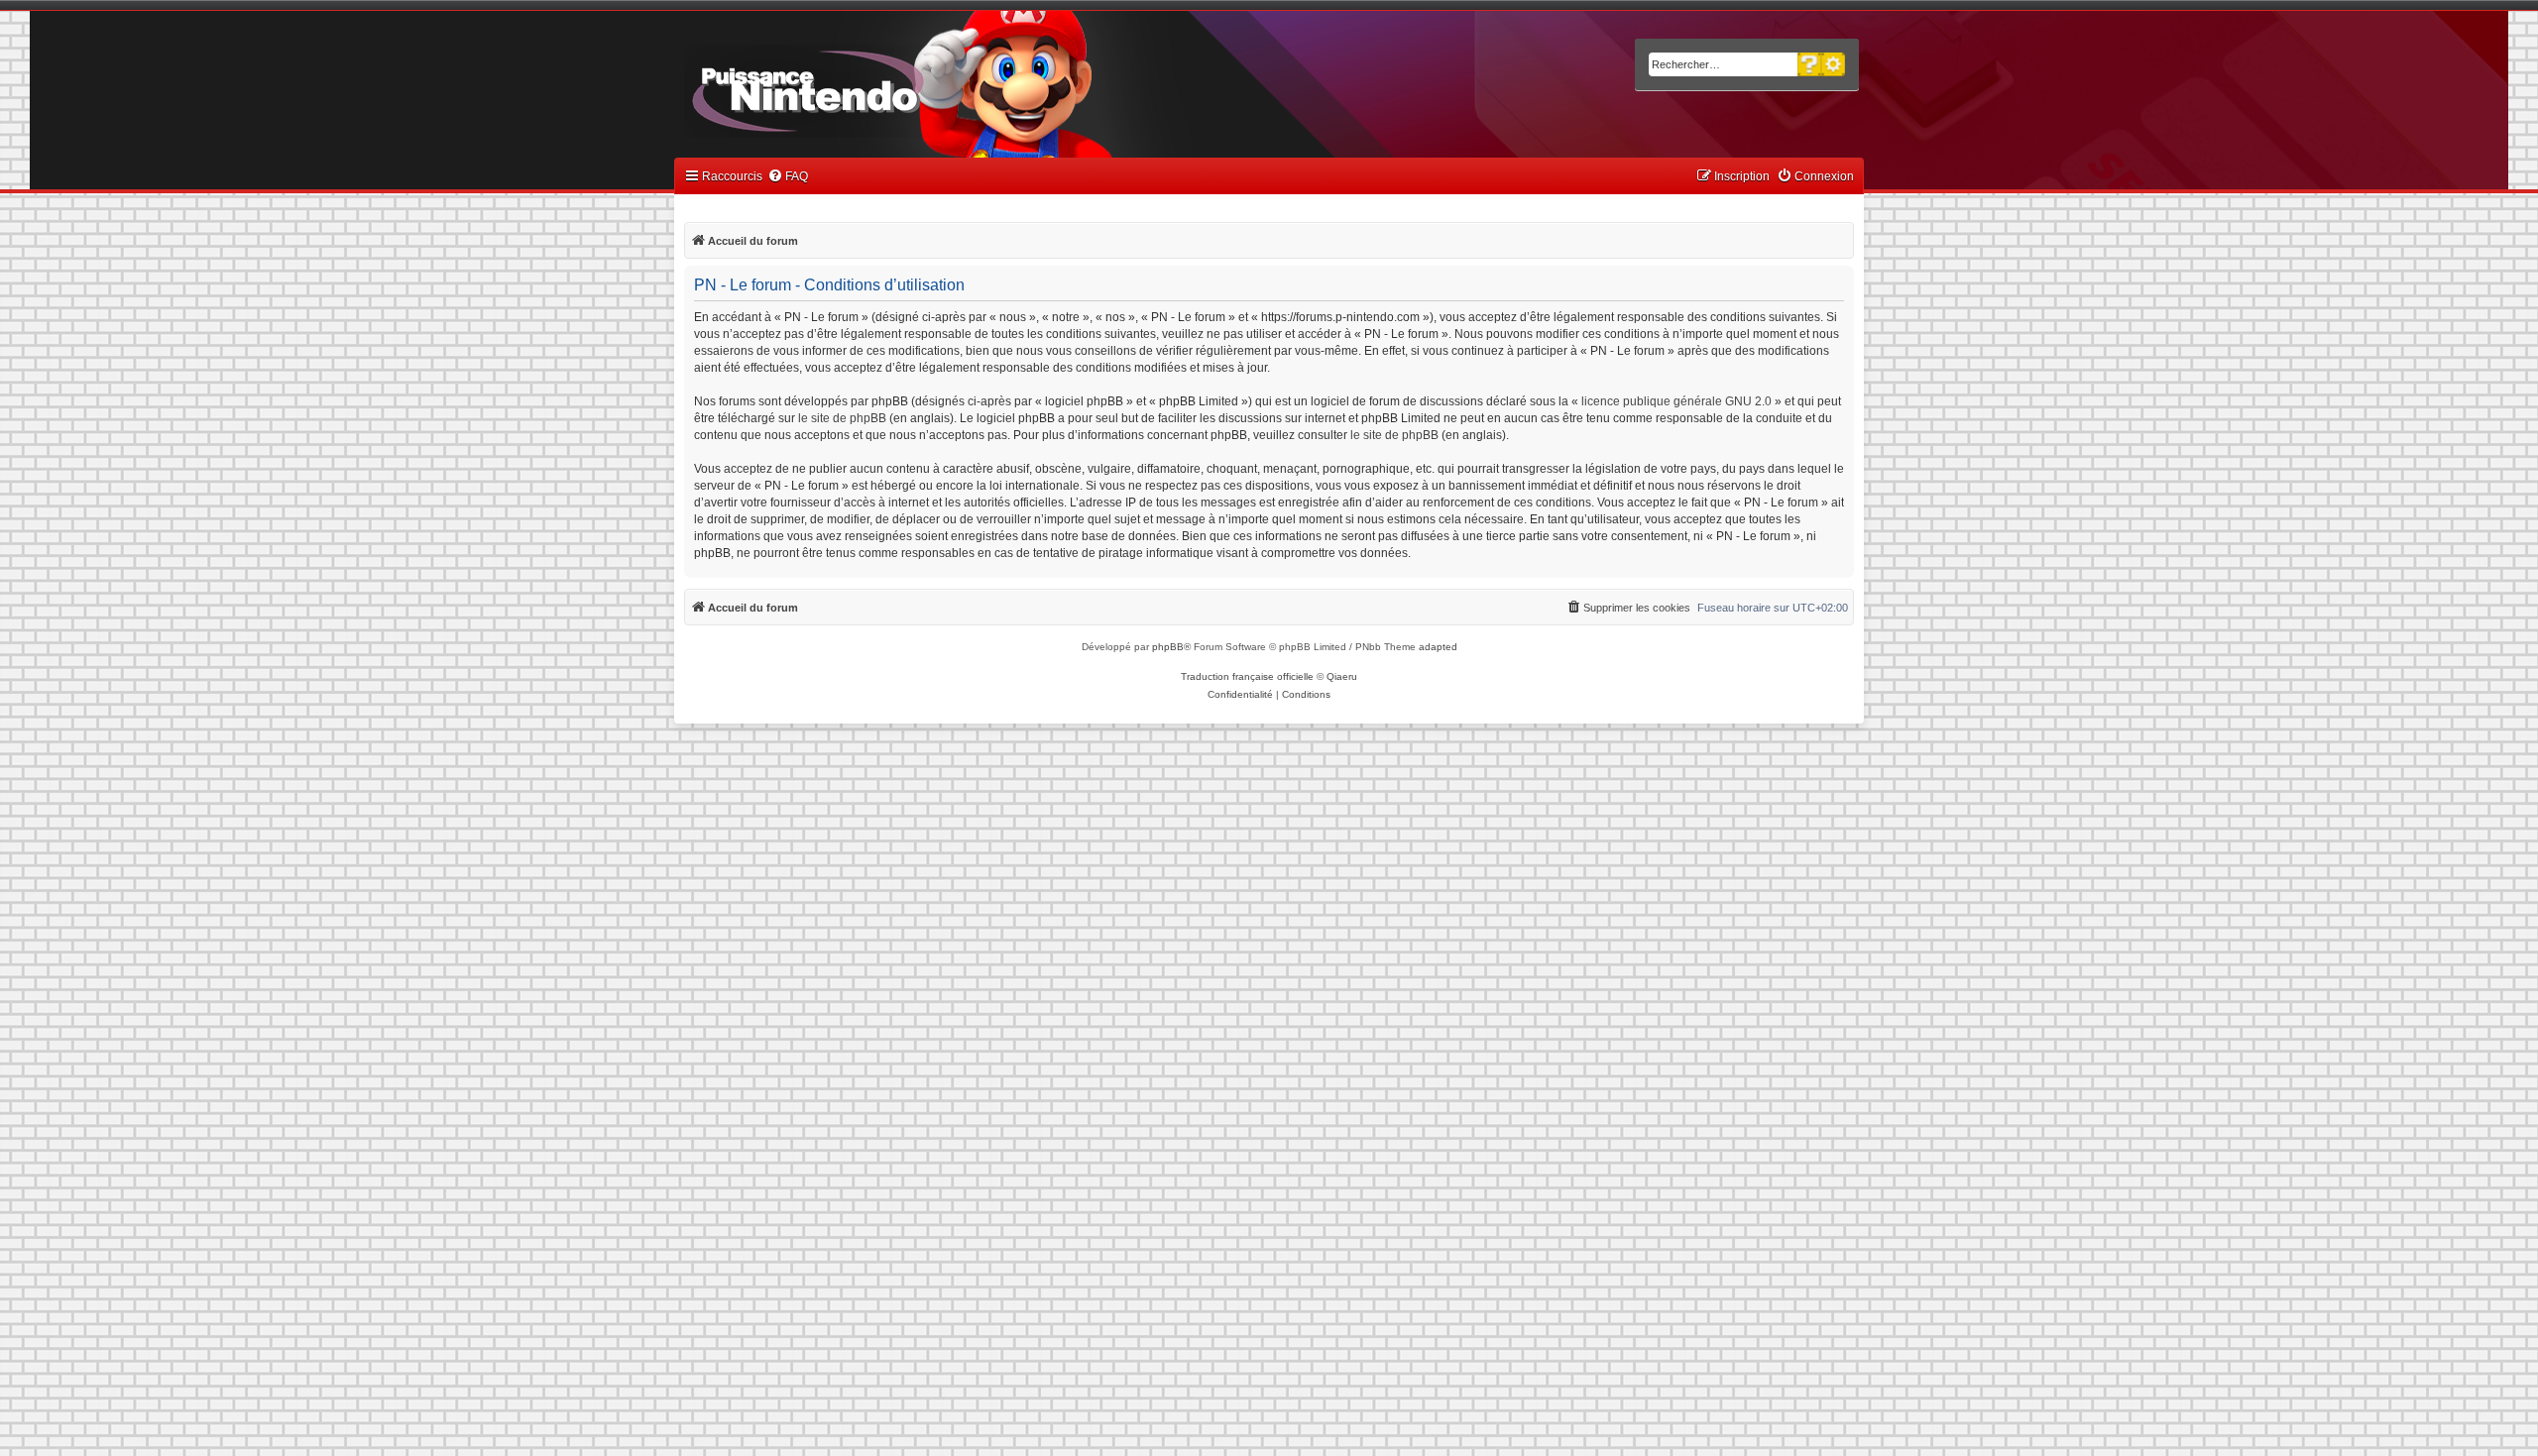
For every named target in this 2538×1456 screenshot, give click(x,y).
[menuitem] (788, 177)
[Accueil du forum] (863, 87)
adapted (1438, 647)
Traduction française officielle (1247, 676)
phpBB (1168, 647)
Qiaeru (1342, 676)
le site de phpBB (842, 418)
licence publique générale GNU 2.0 (1676, 401)
